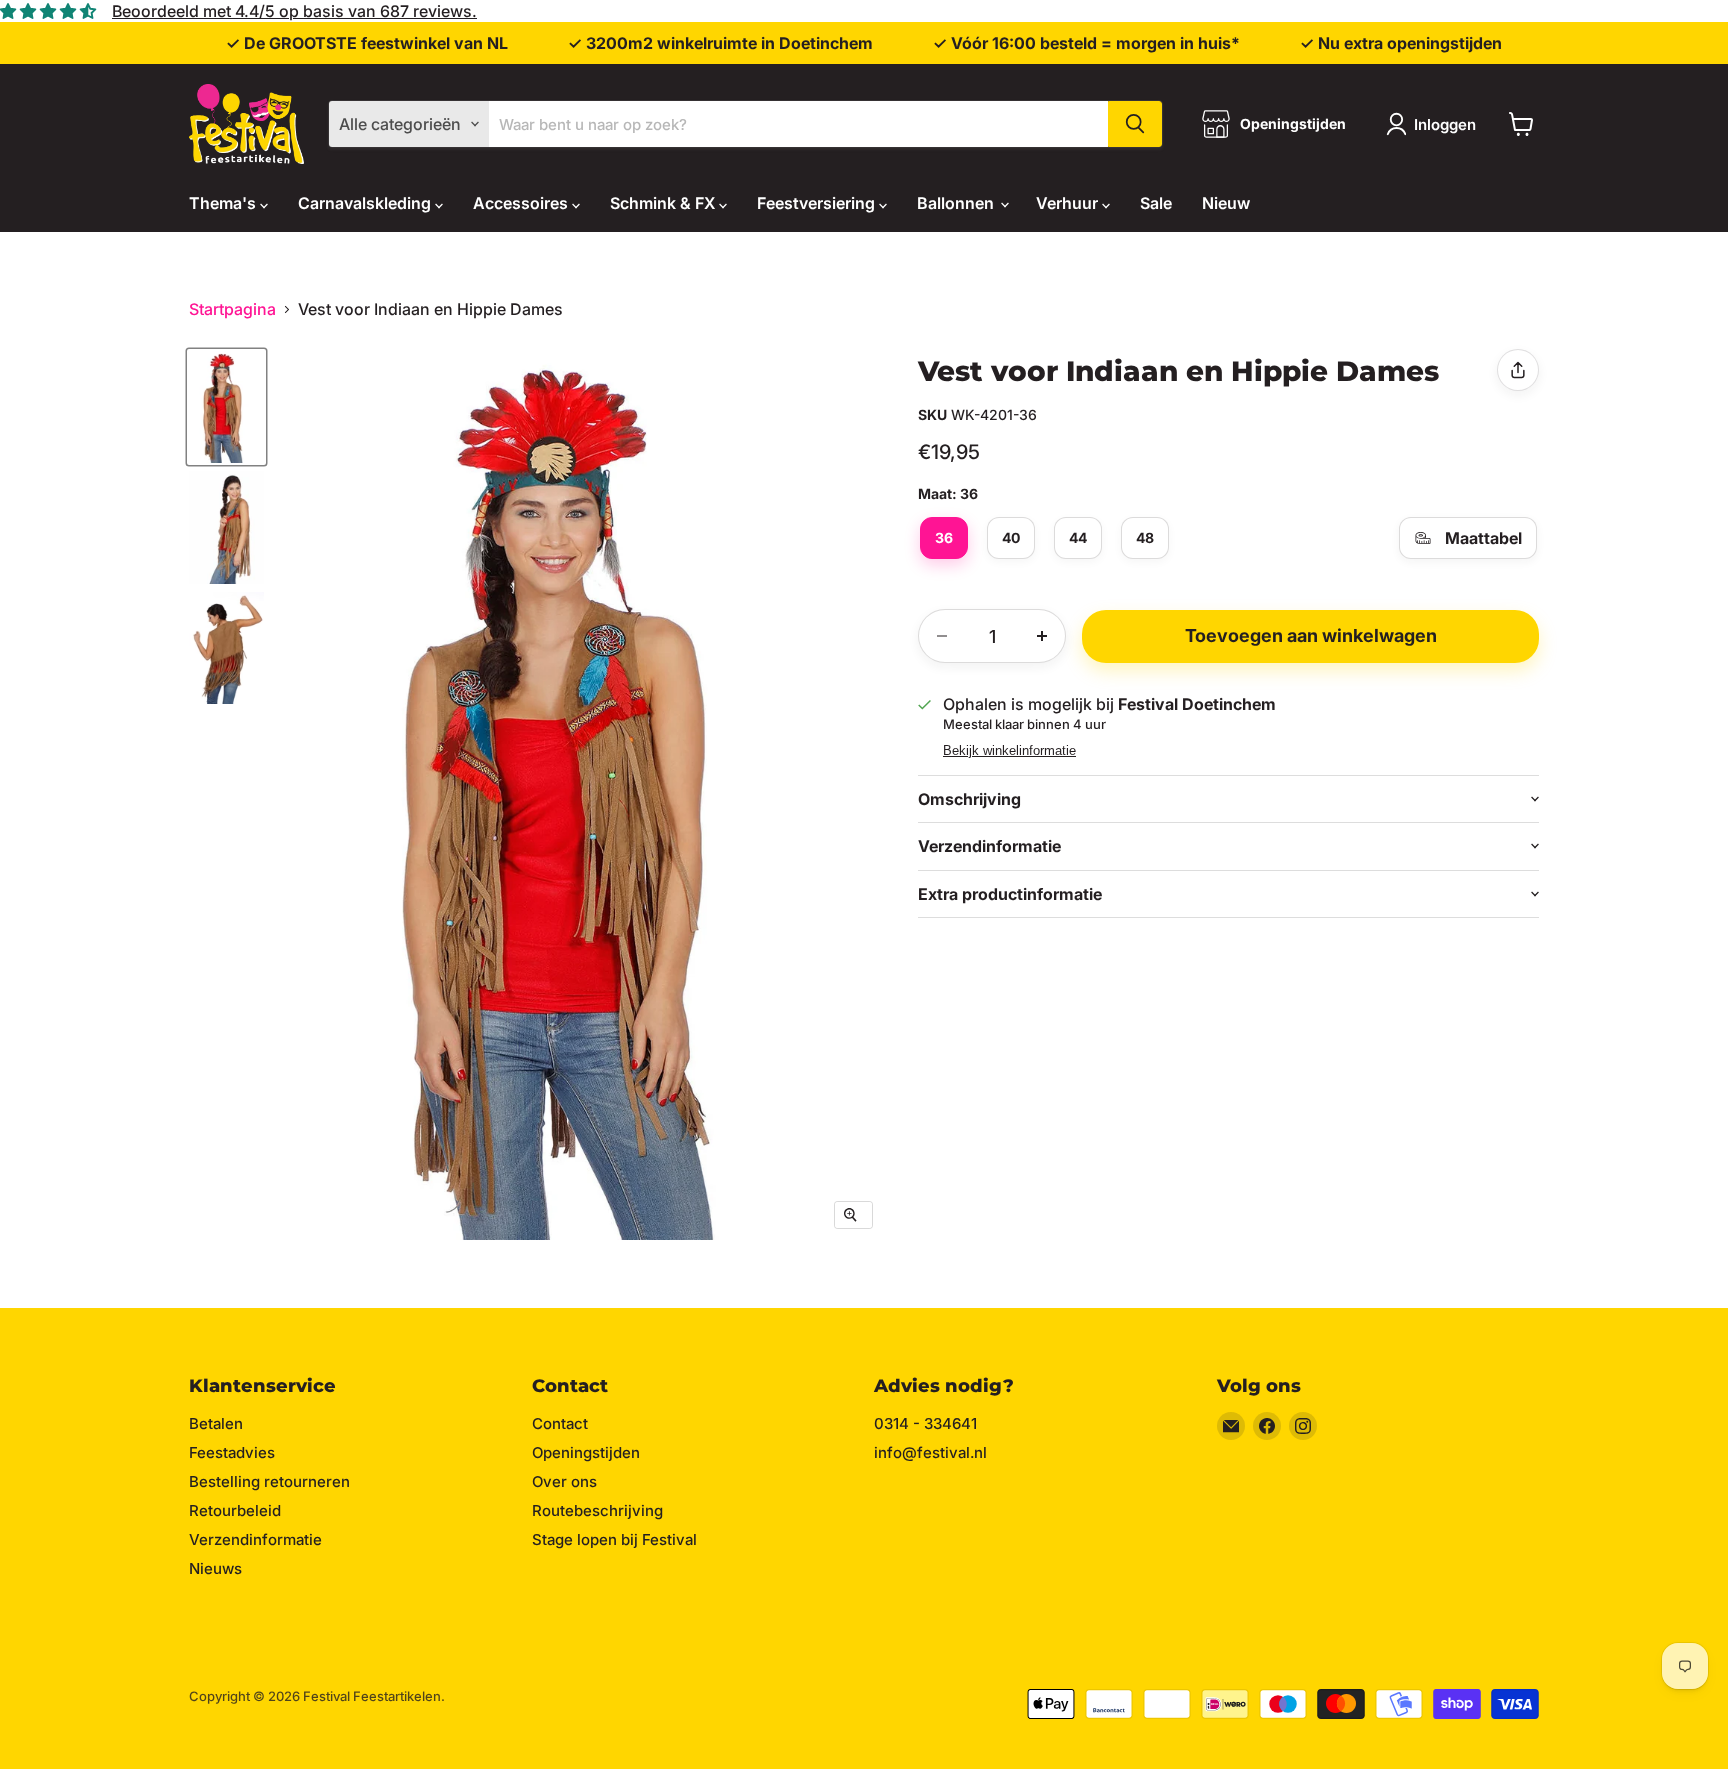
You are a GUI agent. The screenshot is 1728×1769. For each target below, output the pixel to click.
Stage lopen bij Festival (614, 1539)
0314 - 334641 (925, 1423)
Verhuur (1069, 203)
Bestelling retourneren (269, 1481)
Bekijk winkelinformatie (1009, 751)
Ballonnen (957, 203)
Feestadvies (232, 1452)
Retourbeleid (235, 1510)
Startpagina (232, 309)
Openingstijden (586, 1452)
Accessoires (522, 203)
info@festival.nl (930, 1452)
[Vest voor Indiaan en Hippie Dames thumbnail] (226, 407)
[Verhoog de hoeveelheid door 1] (1042, 636)
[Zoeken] (1135, 124)
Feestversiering (818, 203)
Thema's (224, 203)
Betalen (216, 1423)
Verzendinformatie (255, 1539)
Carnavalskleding (366, 203)
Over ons (564, 1481)
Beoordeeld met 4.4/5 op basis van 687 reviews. (294, 11)
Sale (1156, 203)
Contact (560, 1423)
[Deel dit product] (1518, 370)
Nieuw (1226, 203)
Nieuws (215, 1568)
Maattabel (1483, 538)
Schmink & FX (664, 203)
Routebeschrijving (597, 1510)
